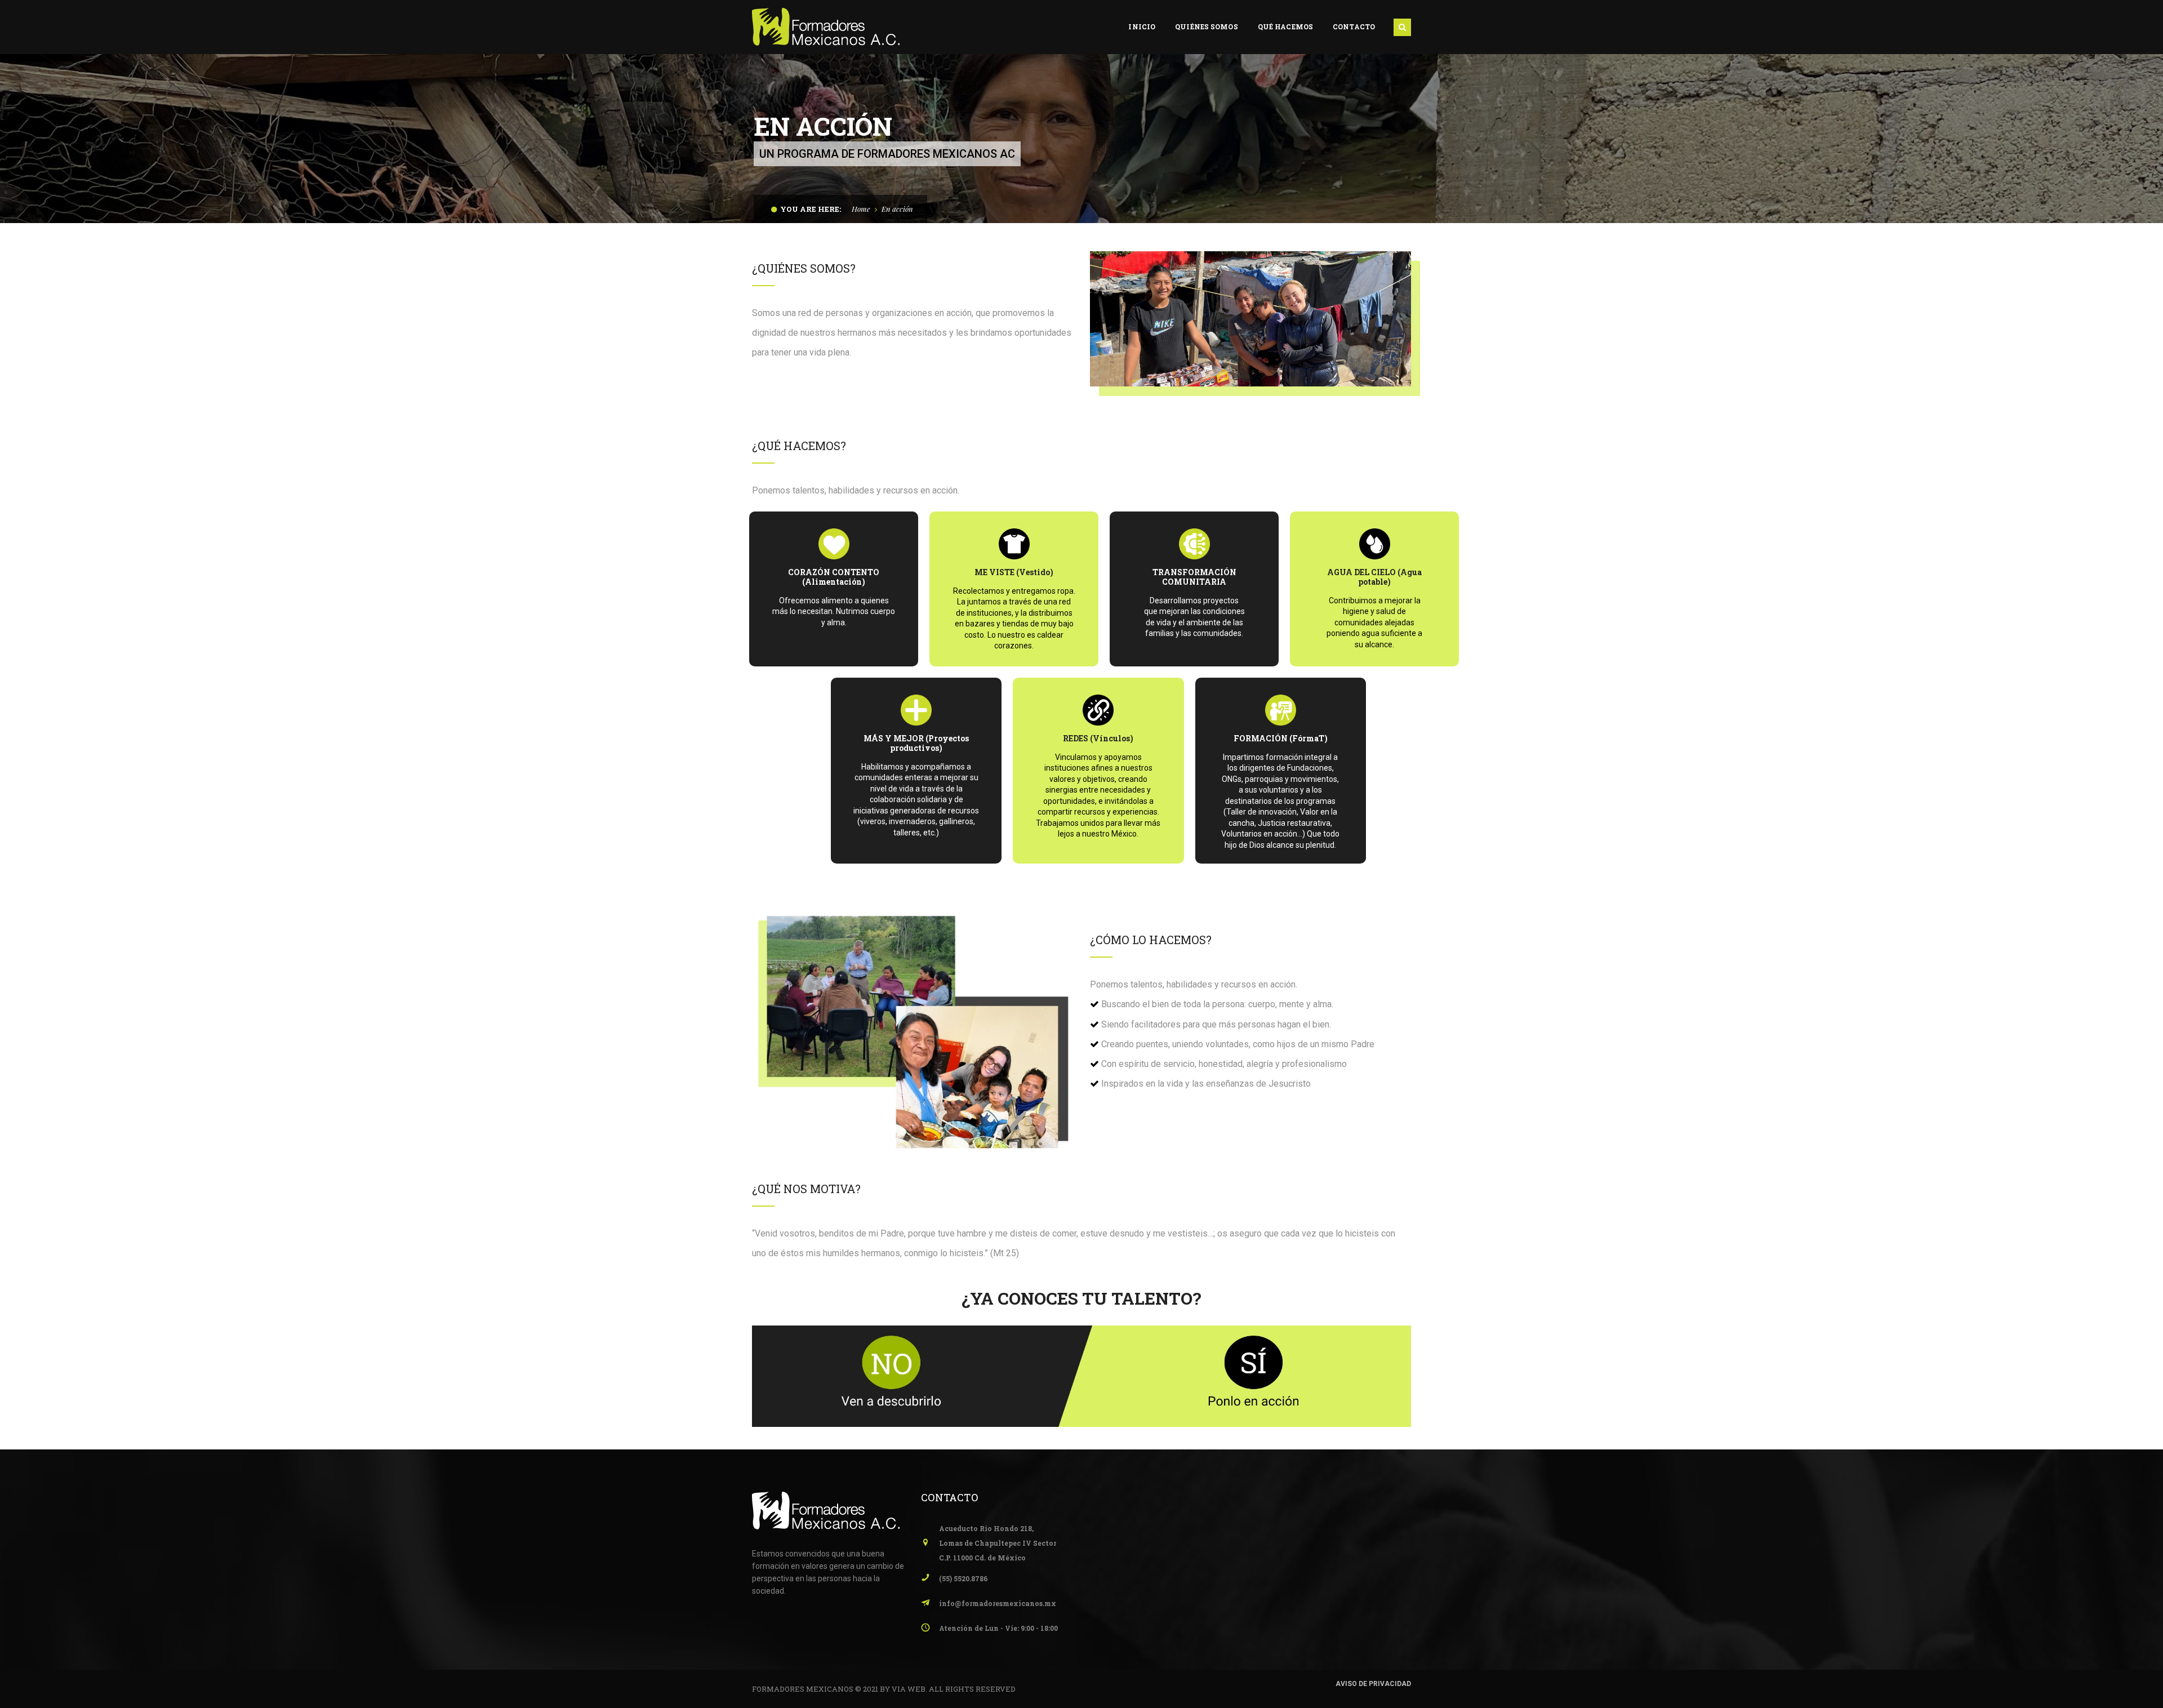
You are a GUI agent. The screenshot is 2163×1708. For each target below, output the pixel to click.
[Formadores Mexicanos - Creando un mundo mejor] (826, 26)
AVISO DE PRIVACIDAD (1373, 1684)
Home (861, 209)
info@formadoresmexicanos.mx (998, 1603)
